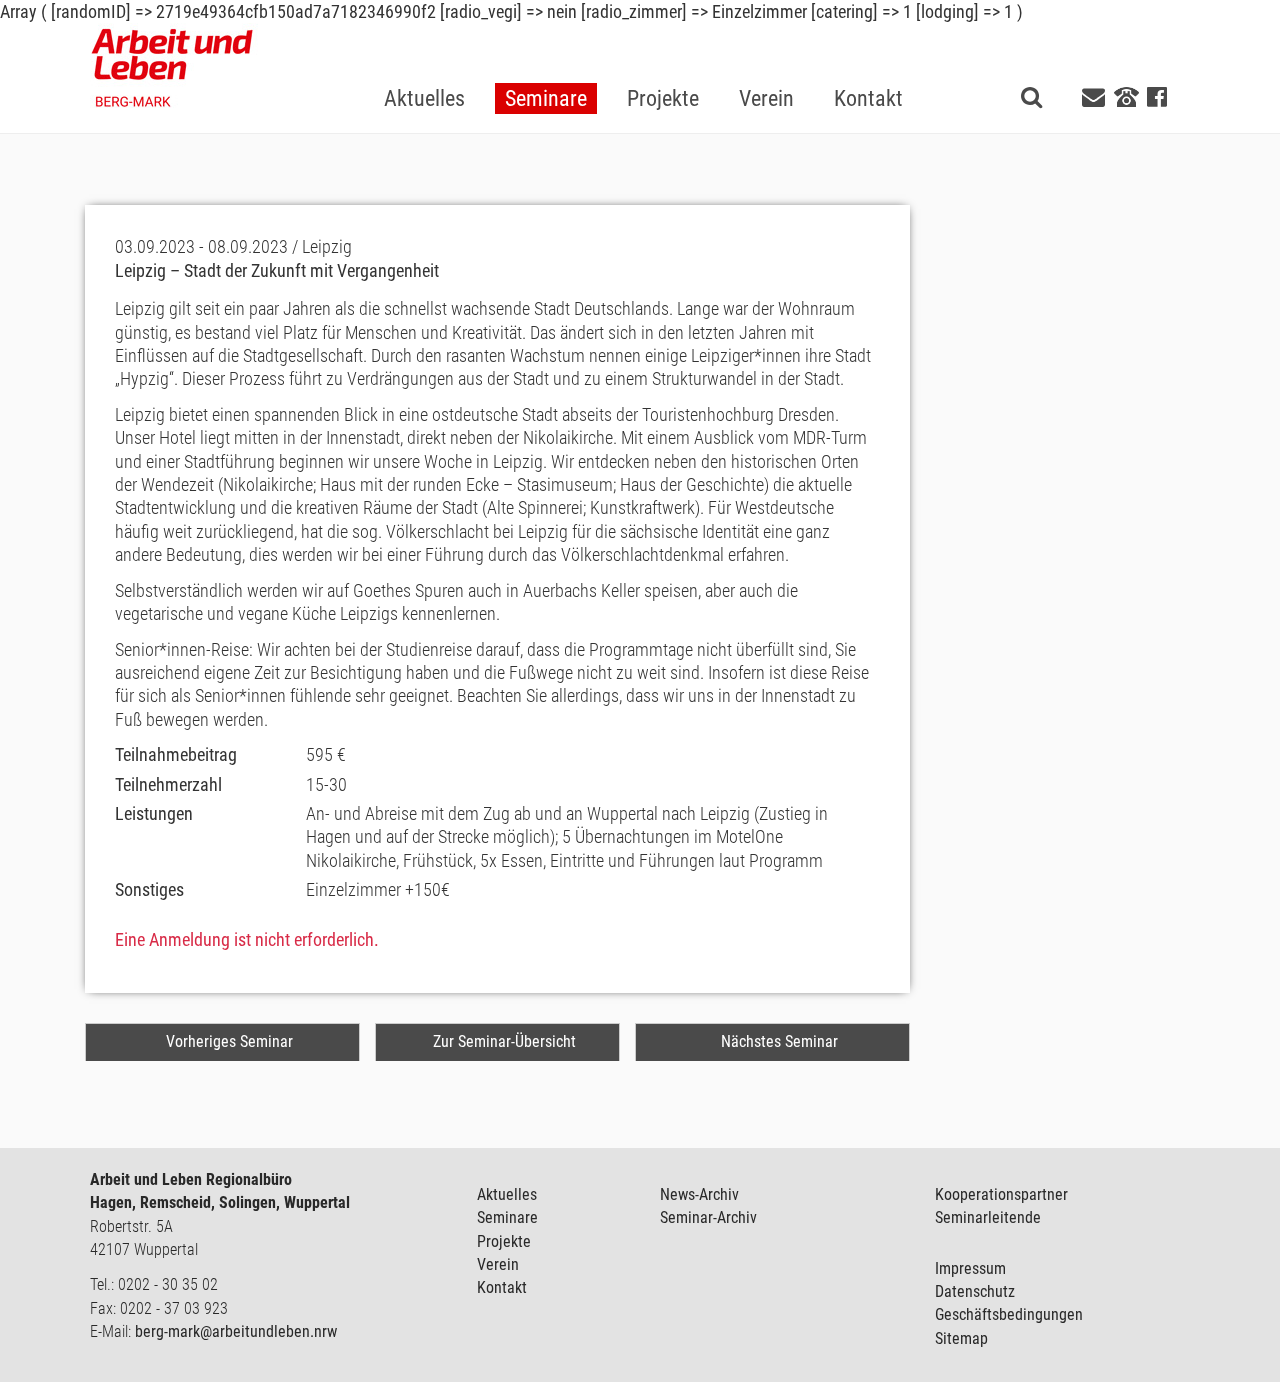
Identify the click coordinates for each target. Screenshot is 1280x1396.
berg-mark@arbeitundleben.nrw (236, 1331)
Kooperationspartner (1001, 1194)
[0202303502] (1126, 96)
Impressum (970, 1268)
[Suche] (1031, 96)
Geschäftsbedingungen (1009, 1314)
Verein (498, 1264)
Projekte (504, 1241)
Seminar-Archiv (708, 1217)
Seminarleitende (988, 1217)
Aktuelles (507, 1194)
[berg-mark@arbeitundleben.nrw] (1096, 97)
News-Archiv (699, 1194)
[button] (546, 66)
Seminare (507, 1217)
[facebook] (1157, 97)
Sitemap (961, 1338)
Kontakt (502, 1287)
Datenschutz (975, 1291)
